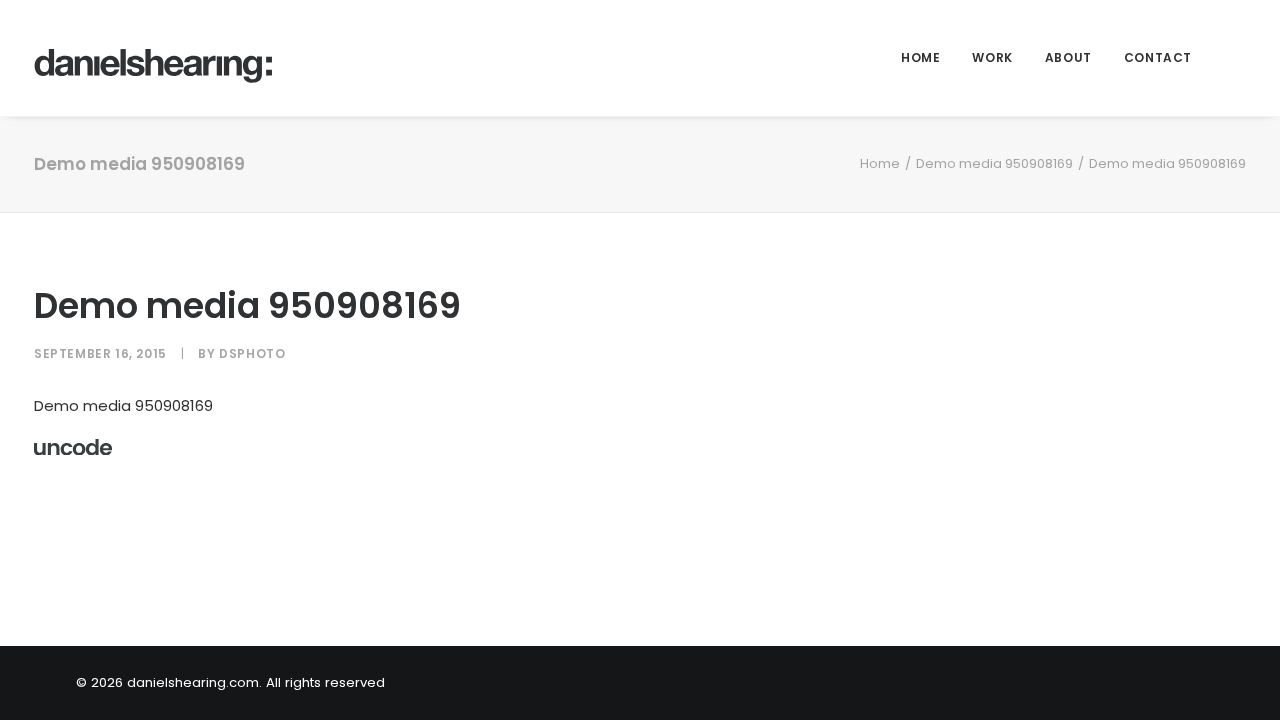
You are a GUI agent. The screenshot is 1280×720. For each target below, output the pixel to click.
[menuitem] (920, 58)
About (1068, 57)
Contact (1158, 57)
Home (920, 57)
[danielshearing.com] (154, 58)
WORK (992, 57)
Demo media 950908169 (994, 163)
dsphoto (252, 353)
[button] (1237, 58)
